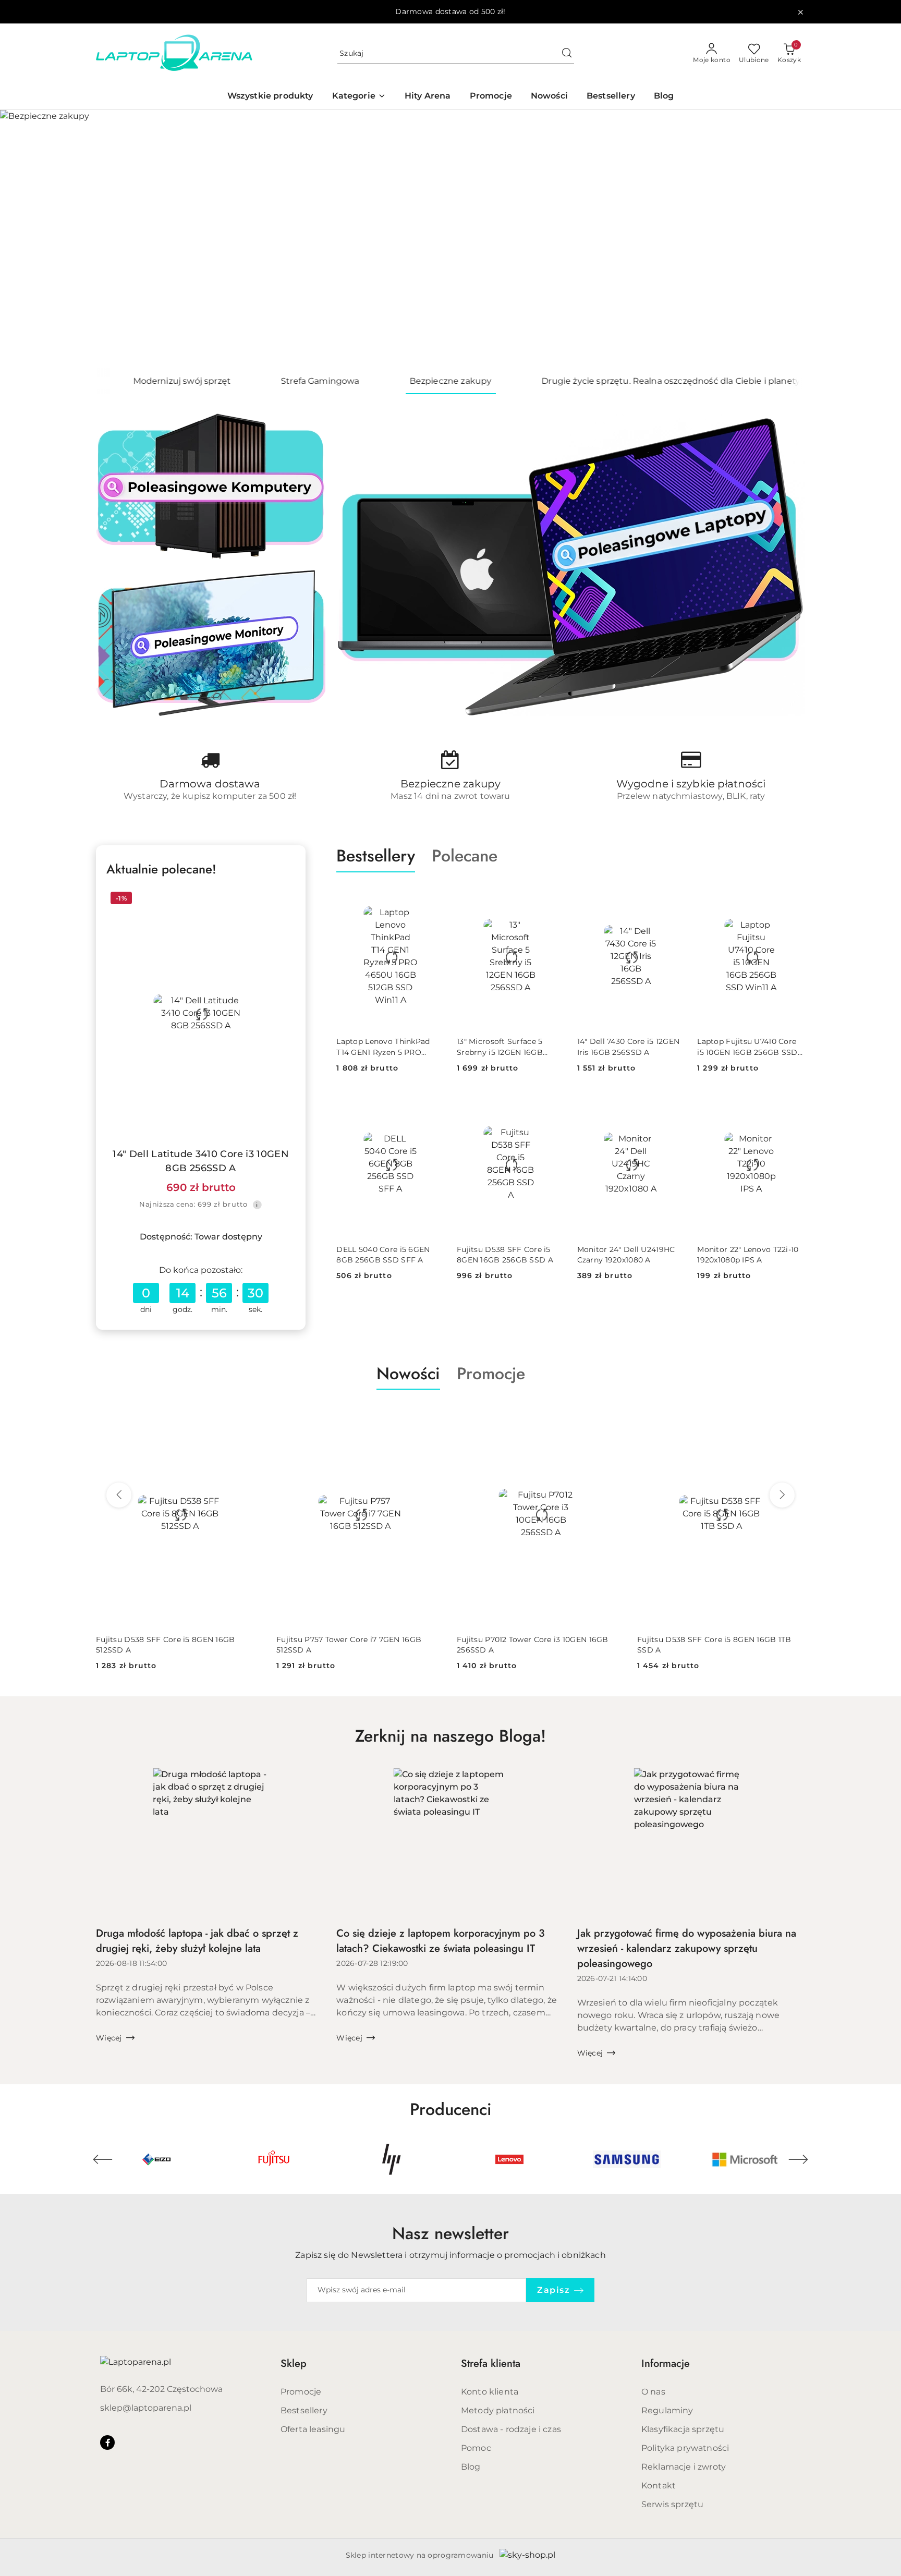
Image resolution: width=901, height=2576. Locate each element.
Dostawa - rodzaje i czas (511, 2429)
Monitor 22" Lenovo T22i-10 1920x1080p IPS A (748, 1255)
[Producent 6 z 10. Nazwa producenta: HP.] (276, 2159)
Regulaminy (667, 2410)
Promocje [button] (491, 1374)
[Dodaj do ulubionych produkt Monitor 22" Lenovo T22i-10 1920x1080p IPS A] (793, 1104)
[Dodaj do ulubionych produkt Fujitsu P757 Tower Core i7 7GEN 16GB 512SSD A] (432, 1414)
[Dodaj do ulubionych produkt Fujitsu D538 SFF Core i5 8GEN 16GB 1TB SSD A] (793, 1414)
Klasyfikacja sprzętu (683, 2429)
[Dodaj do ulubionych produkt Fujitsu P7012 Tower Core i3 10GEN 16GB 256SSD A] (613, 1414)
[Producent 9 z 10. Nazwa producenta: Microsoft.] (629, 2159)
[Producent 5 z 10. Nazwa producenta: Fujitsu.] (159, 2159)
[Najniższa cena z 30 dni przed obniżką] (257, 1205)
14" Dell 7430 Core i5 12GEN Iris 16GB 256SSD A (629, 1047)
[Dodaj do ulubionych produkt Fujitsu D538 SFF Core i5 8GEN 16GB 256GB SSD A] (553, 1104)
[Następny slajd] (878, 239)
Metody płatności (498, 2410)
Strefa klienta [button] (491, 2364)
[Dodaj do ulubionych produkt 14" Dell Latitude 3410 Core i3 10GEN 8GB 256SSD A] (283, 900)
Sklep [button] (294, 2364)
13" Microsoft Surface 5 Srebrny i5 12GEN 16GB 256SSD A (500, 1047)
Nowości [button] (408, 1374)
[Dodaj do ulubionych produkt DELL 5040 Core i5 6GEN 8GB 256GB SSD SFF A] (432, 1104)
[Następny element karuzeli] (798, 2159)
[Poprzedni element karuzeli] (103, 2159)
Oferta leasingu (313, 2429)
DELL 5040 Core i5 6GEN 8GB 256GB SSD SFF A (383, 1255)
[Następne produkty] (782, 1495)
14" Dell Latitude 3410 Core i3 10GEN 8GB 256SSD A (201, 1161)
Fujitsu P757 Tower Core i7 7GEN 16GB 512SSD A (349, 1645)
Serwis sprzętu (672, 2504)
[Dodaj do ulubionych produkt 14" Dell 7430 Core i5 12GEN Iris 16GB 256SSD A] (673, 897)
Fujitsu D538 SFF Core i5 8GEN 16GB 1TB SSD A (714, 1645)
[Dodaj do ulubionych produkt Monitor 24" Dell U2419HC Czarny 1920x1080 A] (673, 1104)
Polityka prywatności (685, 2448)
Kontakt (659, 2486)
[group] (451, 239)
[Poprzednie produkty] (119, 1495)
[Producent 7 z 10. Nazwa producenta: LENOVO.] (394, 2159)
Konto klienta (490, 2392)
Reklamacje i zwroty (684, 2467)
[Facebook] (107, 2443)
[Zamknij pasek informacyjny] (800, 12)
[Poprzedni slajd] (23, 239)
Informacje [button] (666, 2364)
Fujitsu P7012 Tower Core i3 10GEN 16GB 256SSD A (533, 1645)
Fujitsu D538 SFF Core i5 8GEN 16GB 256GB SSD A (505, 1255)
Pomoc (476, 2448)
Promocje (301, 2392)
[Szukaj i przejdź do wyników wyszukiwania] (567, 54)
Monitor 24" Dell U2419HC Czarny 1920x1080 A (626, 1255)
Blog (471, 2467)
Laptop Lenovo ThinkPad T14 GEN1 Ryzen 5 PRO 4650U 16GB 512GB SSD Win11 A (383, 1047)
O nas (653, 2392)
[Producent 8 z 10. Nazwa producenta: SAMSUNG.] (512, 2159)
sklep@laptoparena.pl (146, 2408)
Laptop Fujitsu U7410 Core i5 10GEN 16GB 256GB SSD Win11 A (747, 1047)
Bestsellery (304, 2410)
